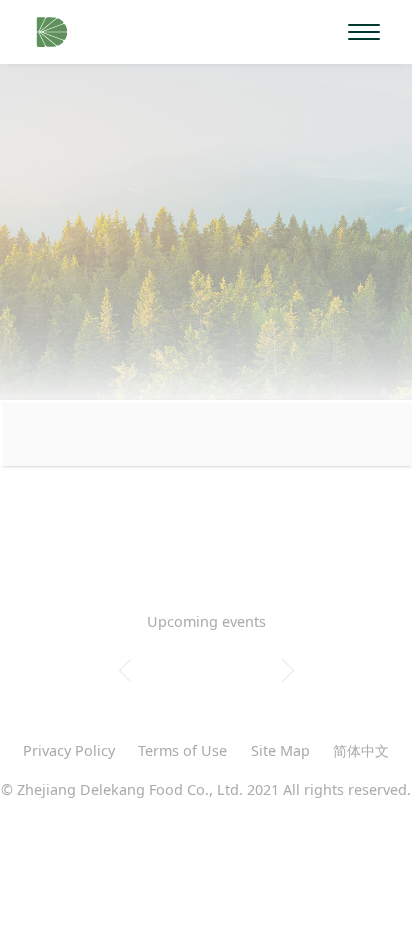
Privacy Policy (69, 750)
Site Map (280, 750)
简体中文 (361, 750)
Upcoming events (206, 621)
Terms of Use (182, 750)
